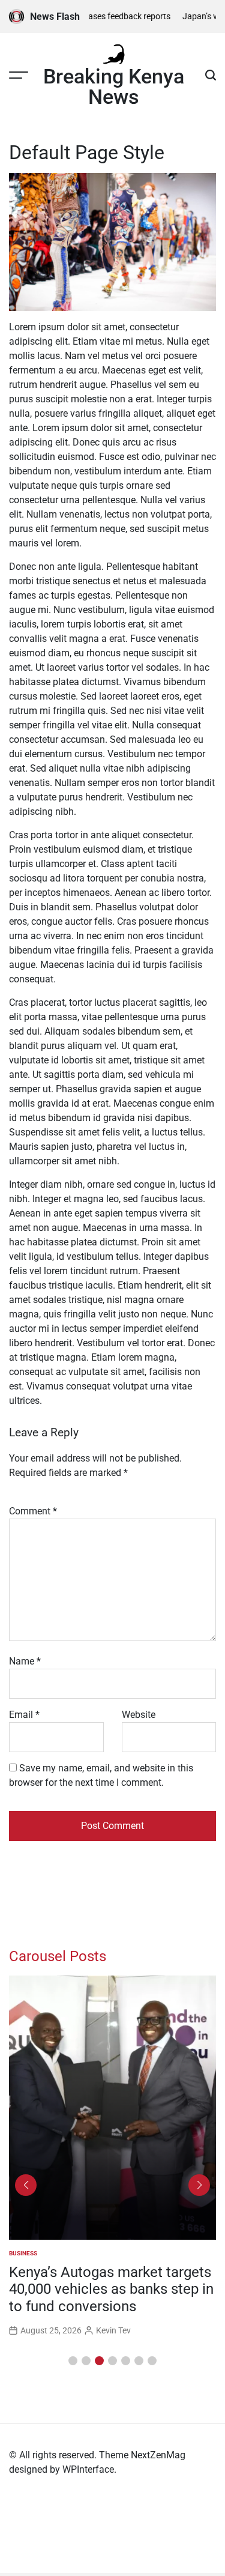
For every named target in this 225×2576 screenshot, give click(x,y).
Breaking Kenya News (114, 86)
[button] (73, 2361)
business (23, 2253)
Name (25, 1661)
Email (24, 1715)
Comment (33, 1511)
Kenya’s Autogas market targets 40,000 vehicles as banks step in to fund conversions (111, 2290)
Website (139, 1715)
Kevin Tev (113, 2330)
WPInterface (88, 2469)
